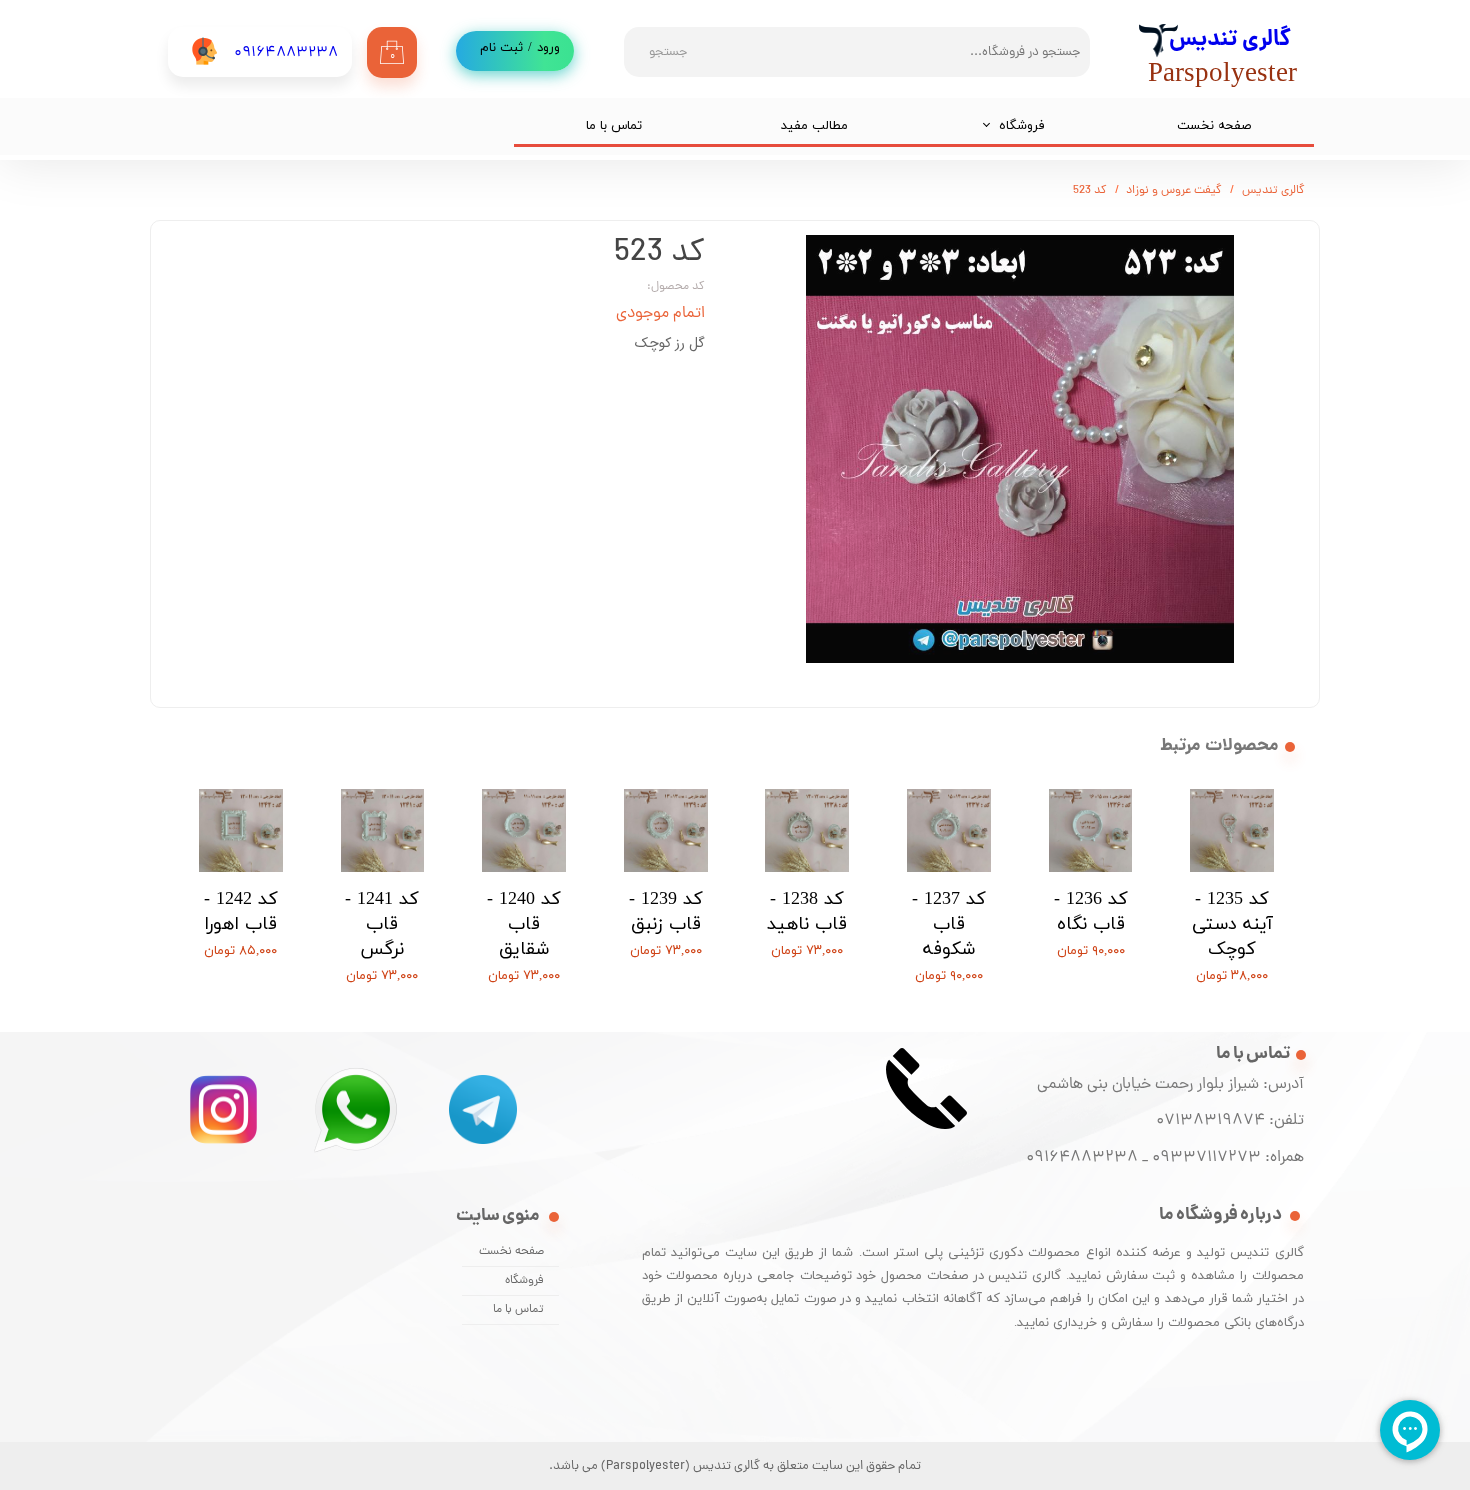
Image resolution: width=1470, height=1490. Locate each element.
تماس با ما (614, 126)
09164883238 (1082, 1158)
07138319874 (1206, 1121)
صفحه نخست (1214, 126)
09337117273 (1206, 1158)
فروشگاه (1022, 126)
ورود (548, 48)
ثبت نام (501, 48)
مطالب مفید (814, 126)
